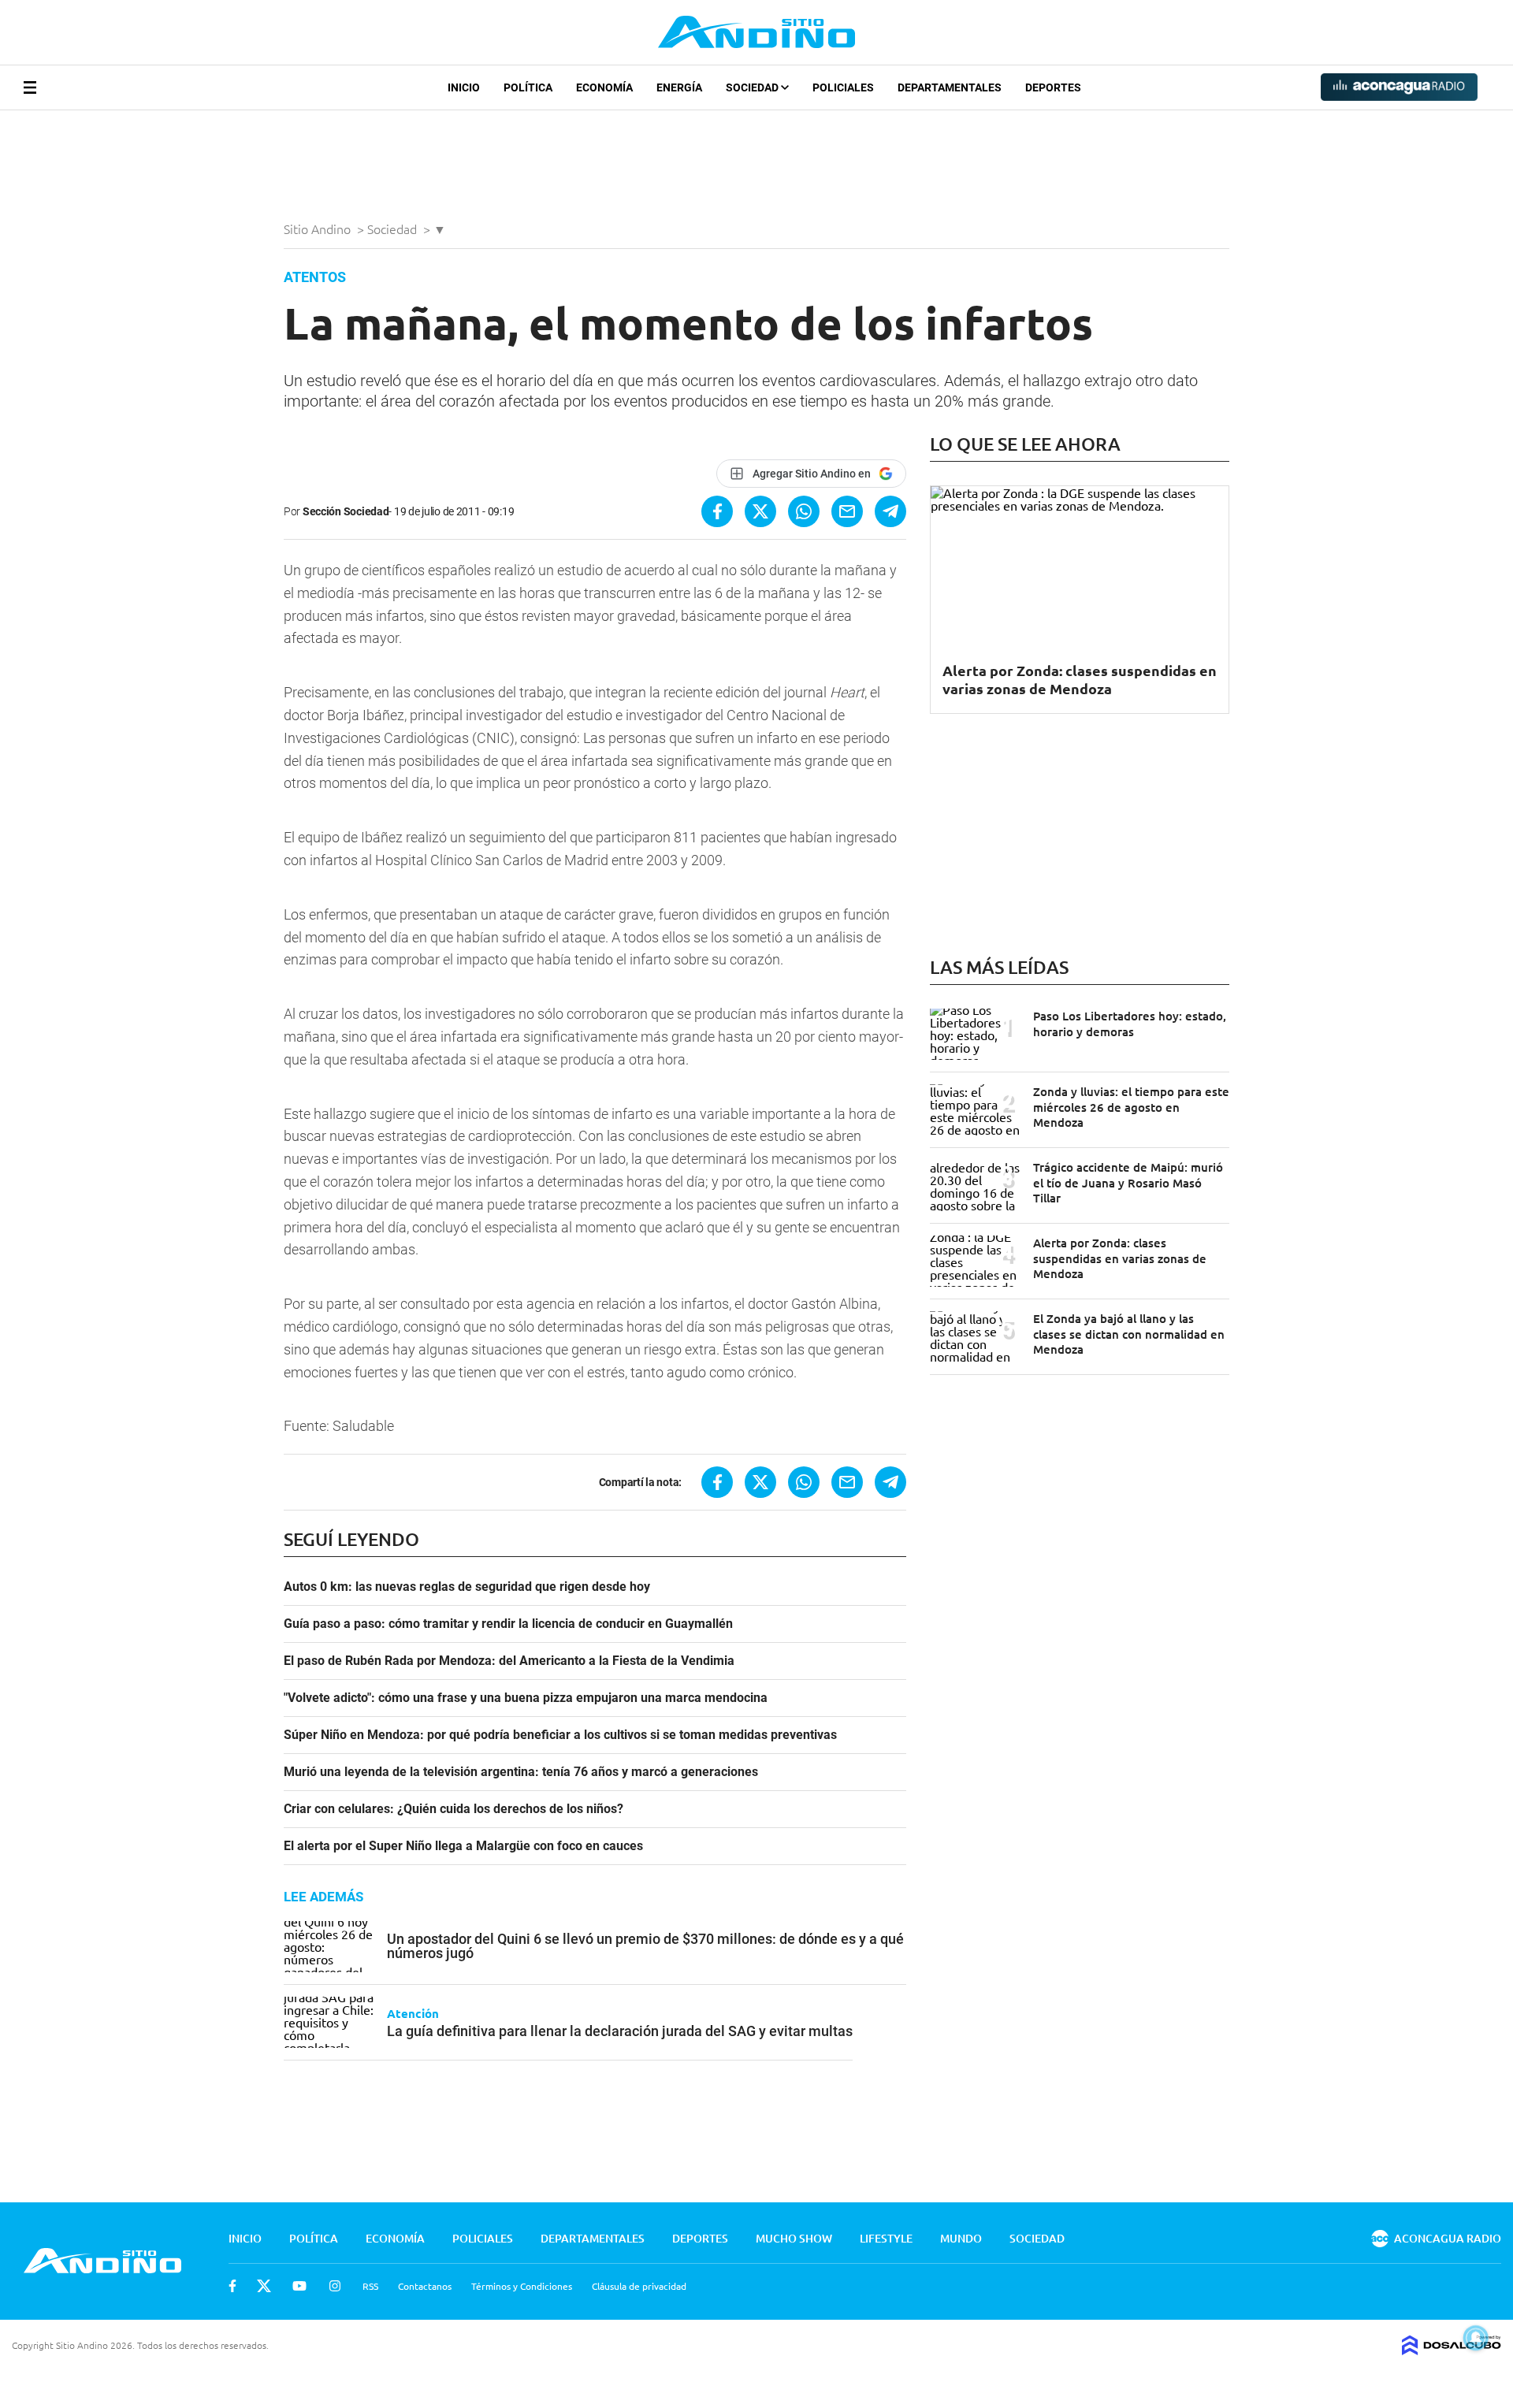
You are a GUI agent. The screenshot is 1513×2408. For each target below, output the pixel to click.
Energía (679, 87)
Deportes (1053, 87)
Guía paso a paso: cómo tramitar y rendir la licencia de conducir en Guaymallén (508, 1624)
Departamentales (950, 87)
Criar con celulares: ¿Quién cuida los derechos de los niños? (454, 1809)
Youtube (299, 2286)
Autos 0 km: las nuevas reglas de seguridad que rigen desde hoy (467, 1587)
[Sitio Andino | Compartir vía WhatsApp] (804, 511)
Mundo (961, 2238)
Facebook (232, 2286)
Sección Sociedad (346, 511)
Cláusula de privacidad (639, 2286)
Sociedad (753, 87)
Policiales (843, 87)
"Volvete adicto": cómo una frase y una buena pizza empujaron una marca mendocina (526, 1698)
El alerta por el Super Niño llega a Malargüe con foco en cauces (463, 1846)
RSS (370, 2286)
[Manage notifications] (1476, 2338)
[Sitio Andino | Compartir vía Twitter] (760, 511)
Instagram (335, 2286)
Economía (604, 87)
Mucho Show (794, 2238)
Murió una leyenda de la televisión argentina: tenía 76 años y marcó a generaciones (521, 1772)
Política (528, 87)
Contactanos (425, 2286)
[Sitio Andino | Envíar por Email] (847, 511)
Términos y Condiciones (522, 2286)
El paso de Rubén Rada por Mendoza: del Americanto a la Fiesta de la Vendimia (509, 1661)
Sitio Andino (319, 229)
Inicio (464, 87)
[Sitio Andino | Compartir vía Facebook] (717, 511)
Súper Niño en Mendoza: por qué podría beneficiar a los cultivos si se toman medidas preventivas (560, 1735)
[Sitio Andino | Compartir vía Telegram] (890, 511)
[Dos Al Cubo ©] (1452, 2350)
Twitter (264, 2286)
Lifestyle (886, 2238)
